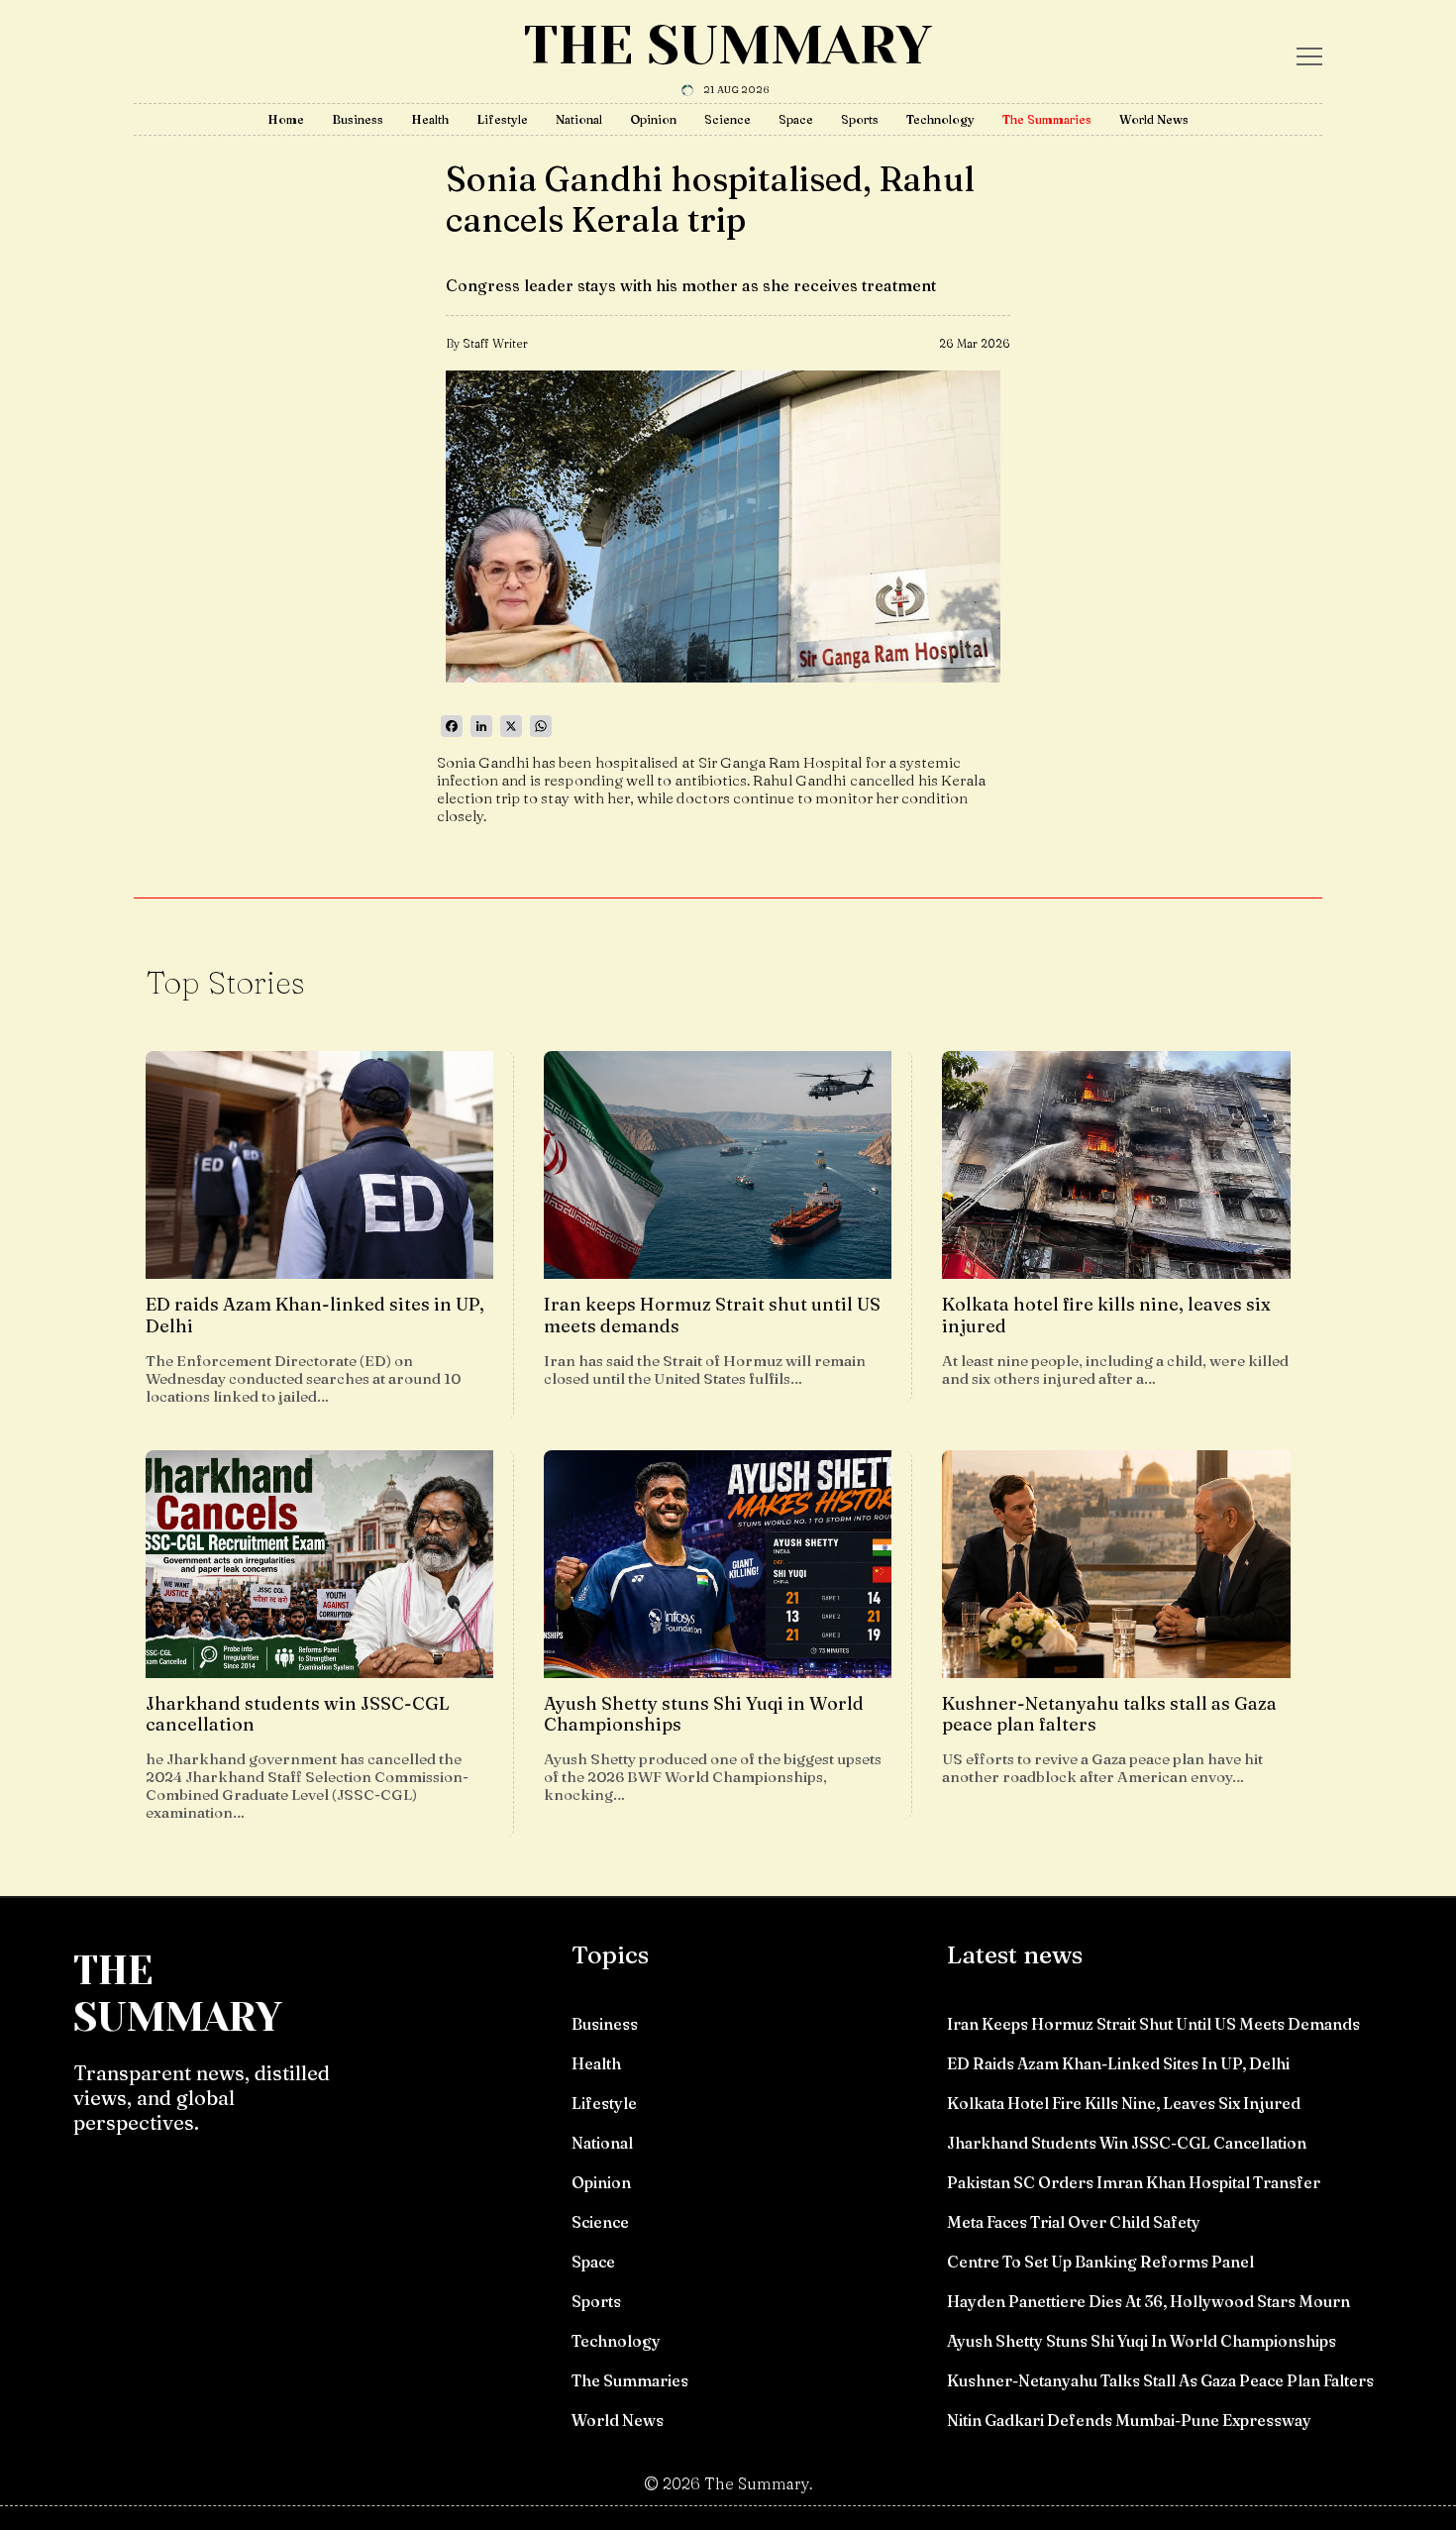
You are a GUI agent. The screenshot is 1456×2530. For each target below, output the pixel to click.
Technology (940, 119)
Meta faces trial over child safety (1074, 2222)
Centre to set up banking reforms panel (1100, 2262)
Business (358, 119)
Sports (860, 119)
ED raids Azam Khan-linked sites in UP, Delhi (1118, 2063)
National (579, 119)
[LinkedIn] (481, 726)
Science (728, 119)
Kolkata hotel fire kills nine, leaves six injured (1124, 2103)
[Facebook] (452, 726)
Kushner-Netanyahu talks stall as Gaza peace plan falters (1160, 2380)
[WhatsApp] (541, 726)
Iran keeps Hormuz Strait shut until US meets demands (1153, 2024)
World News (1154, 119)
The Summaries (1047, 119)
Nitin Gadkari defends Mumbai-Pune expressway (1129, 2420)
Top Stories (225, 983)
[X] (511, 726)
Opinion (653, 119)
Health (430, 119)
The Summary (728, 46)
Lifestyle (502, 119)
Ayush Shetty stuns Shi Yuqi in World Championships (1142, 2341)
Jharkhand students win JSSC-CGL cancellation (1127, 2143)
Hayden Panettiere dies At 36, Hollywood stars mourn (1148, 2301)
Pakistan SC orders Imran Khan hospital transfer (1134, 2182)
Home (286, 119)
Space (796, 119)
